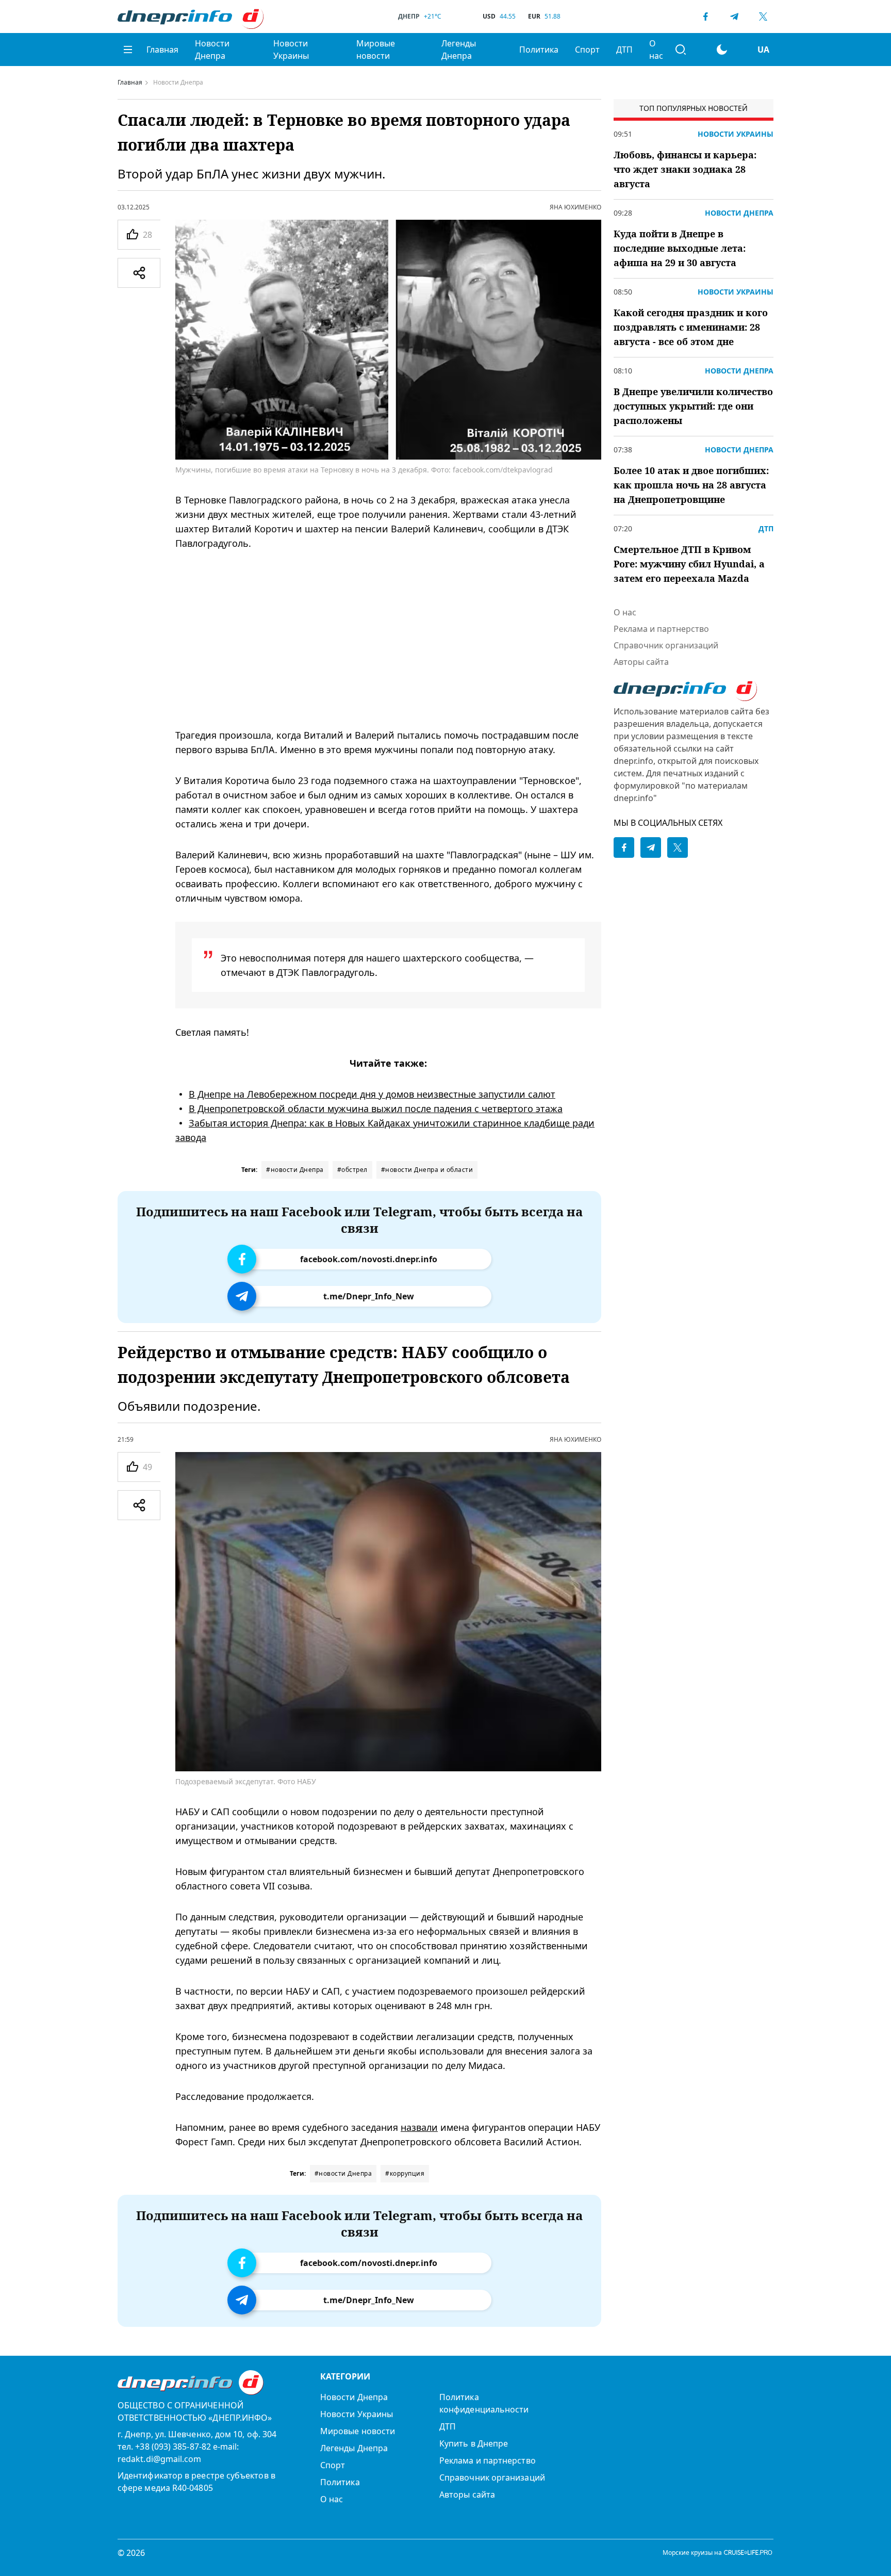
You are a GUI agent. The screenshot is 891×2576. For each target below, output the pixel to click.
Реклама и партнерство (661, 629)
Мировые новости (376, 50)
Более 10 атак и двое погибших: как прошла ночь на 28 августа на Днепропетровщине (691, 485)
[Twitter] (763, 17)
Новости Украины (291, 50)
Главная (162, 50)
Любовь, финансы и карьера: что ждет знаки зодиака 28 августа (685, 169)
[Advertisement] (388, 639)
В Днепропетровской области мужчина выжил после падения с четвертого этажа (376, 1108)
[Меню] (128, 50)
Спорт (587, 50)
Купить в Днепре (474, 2443)
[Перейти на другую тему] (722, 50)
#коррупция (405, 2173)
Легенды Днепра (459, 50)
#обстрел (352, 1170)
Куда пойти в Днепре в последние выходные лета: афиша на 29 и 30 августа (680, 248)
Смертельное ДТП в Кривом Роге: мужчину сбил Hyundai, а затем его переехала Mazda (689, 564)
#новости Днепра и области (427, 1170)
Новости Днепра (212, 50)
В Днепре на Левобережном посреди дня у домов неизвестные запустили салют (372, 1094)
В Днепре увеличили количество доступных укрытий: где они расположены (693, 406)
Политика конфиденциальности (484, 2403)
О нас (656, 50)
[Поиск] (681, 50)
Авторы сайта (641, 662)
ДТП (624, 50)
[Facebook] (705, 17)
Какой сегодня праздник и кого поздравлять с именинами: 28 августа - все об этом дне (691, 327)
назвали (419, 2127)
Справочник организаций (666, 645)
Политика (539, 50)
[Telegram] (734, 17)
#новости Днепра (295, 1170)
